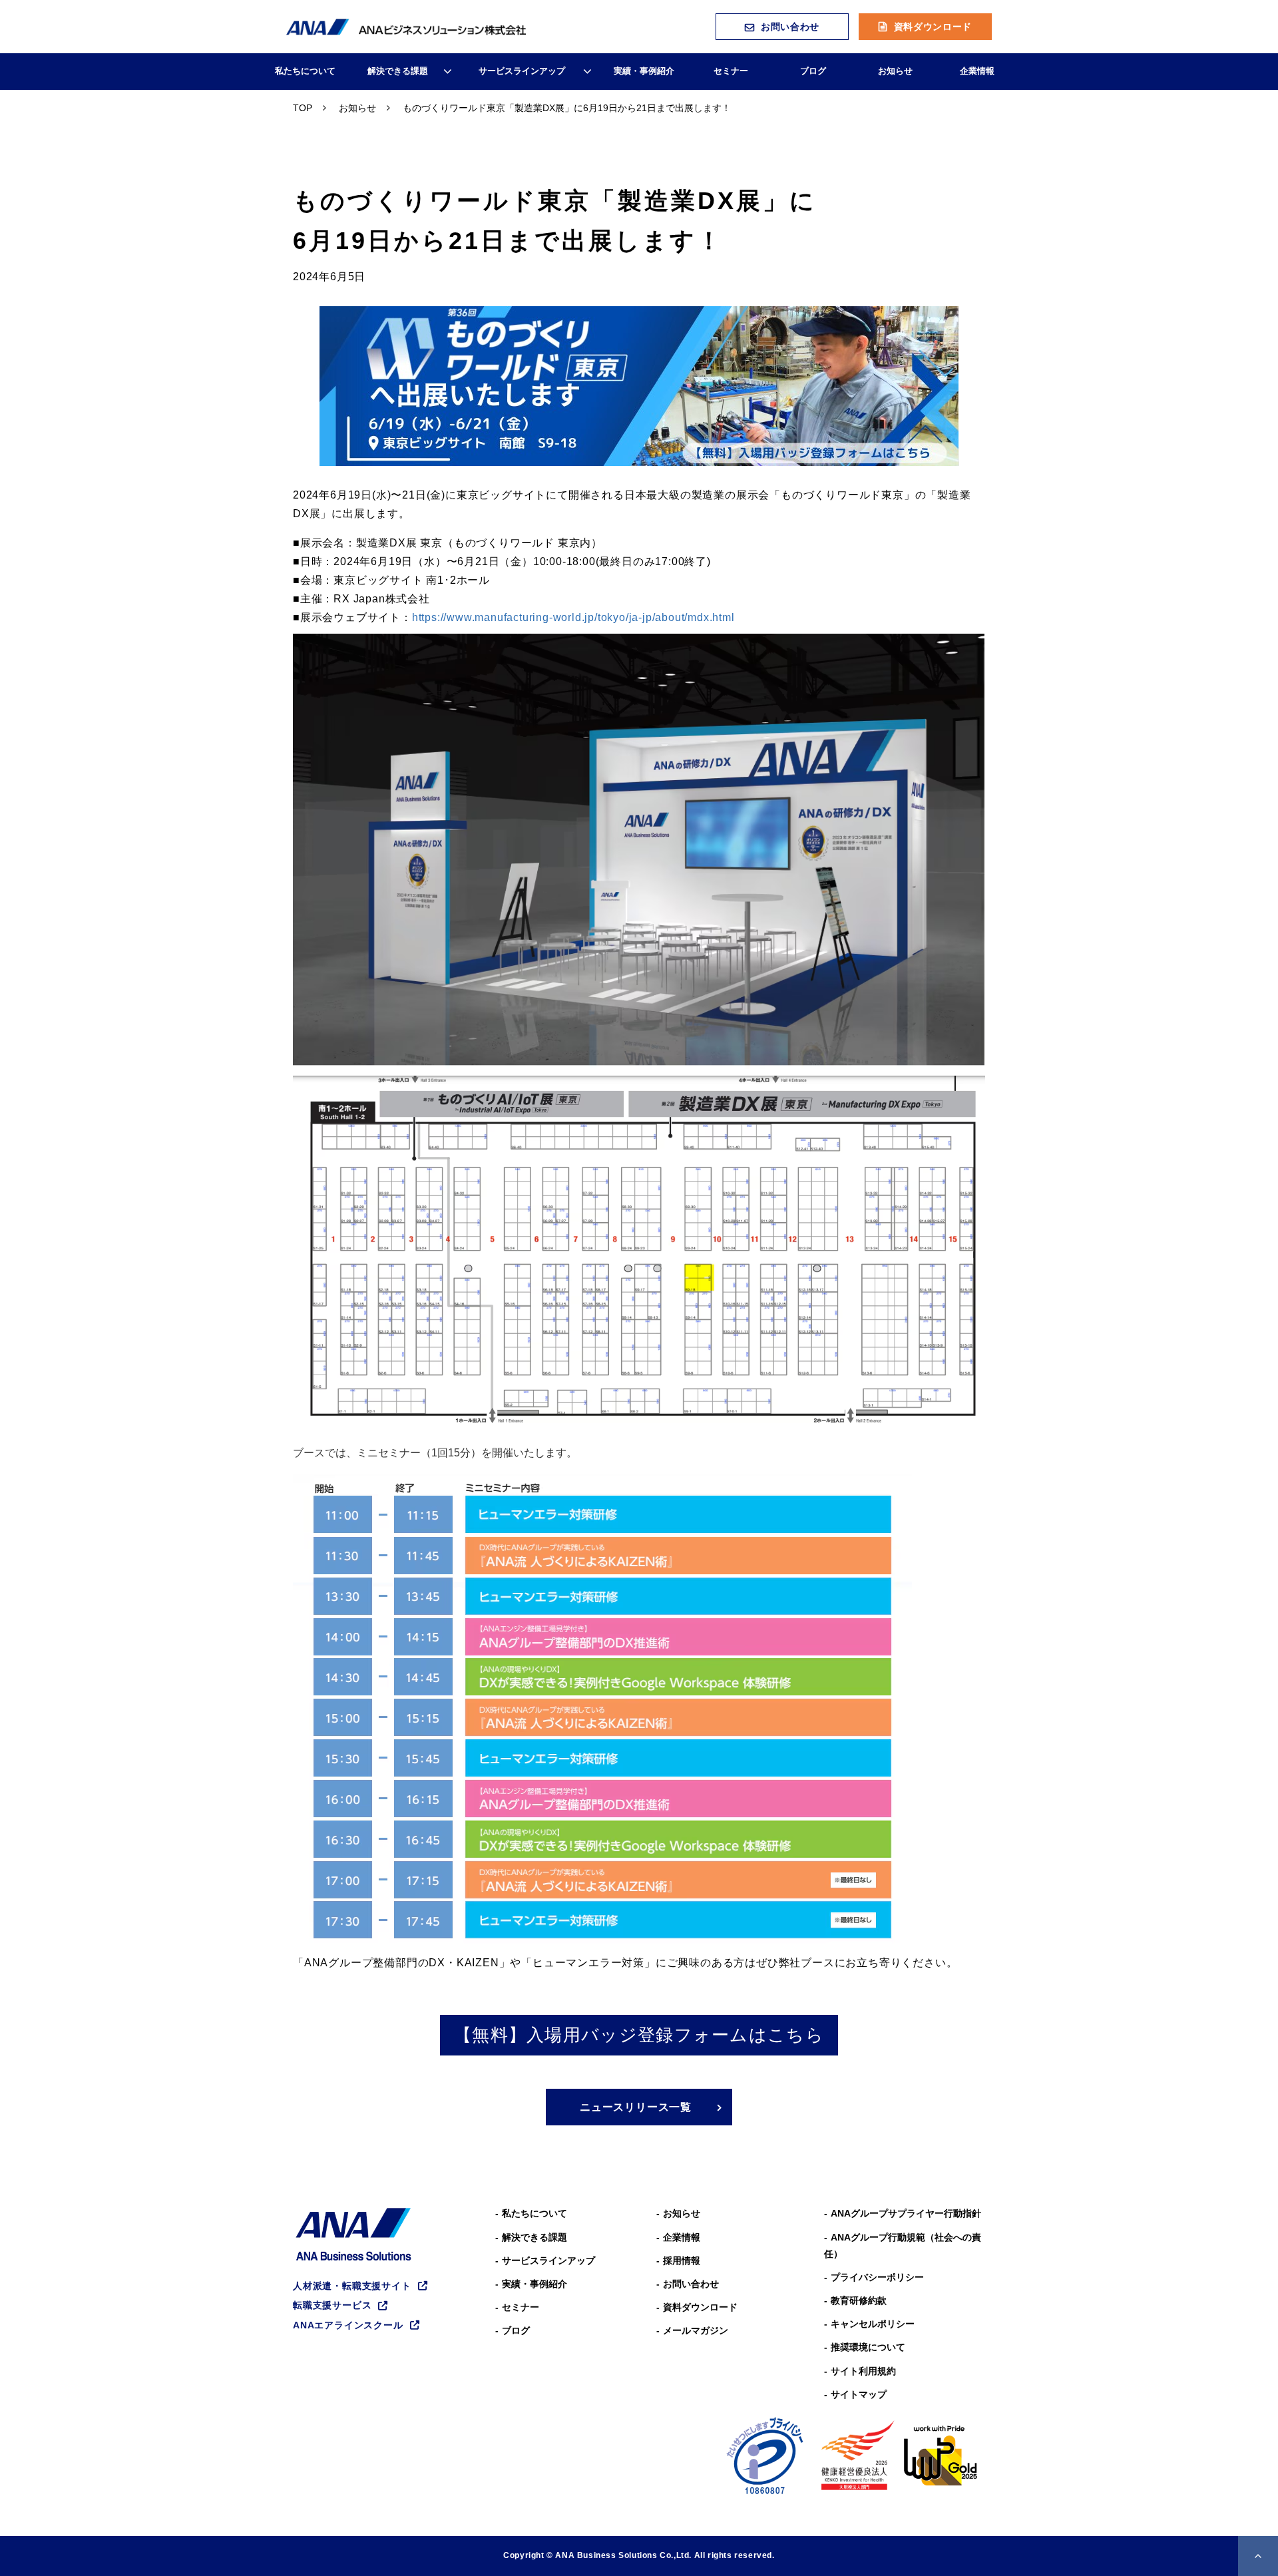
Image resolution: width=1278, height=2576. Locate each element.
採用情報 (682, 2260)
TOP (303, 108)
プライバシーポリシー (877, 2277)
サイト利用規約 (863, 2371)
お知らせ (895, 71)
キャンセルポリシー (873, 2324)
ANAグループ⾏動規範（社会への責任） (903, 2246)
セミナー (731, 71)
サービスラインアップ (522, 71)
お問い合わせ (790, 27)
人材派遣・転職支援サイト (352, 2286)
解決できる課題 (398, 71)
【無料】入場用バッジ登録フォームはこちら (639, 2035)
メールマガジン (696, 2330)
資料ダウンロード (933, 27)
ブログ (813, 71)
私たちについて (305, 71)
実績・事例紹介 (644, 71)
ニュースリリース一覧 (636, 2107)
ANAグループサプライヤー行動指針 (906, 2213)
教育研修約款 (859, 2300)
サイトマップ (859, 2394)
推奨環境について (868, 2347)
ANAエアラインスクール (348, 2325)
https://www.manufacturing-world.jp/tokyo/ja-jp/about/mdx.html (573, 617)
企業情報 (977, 71)
